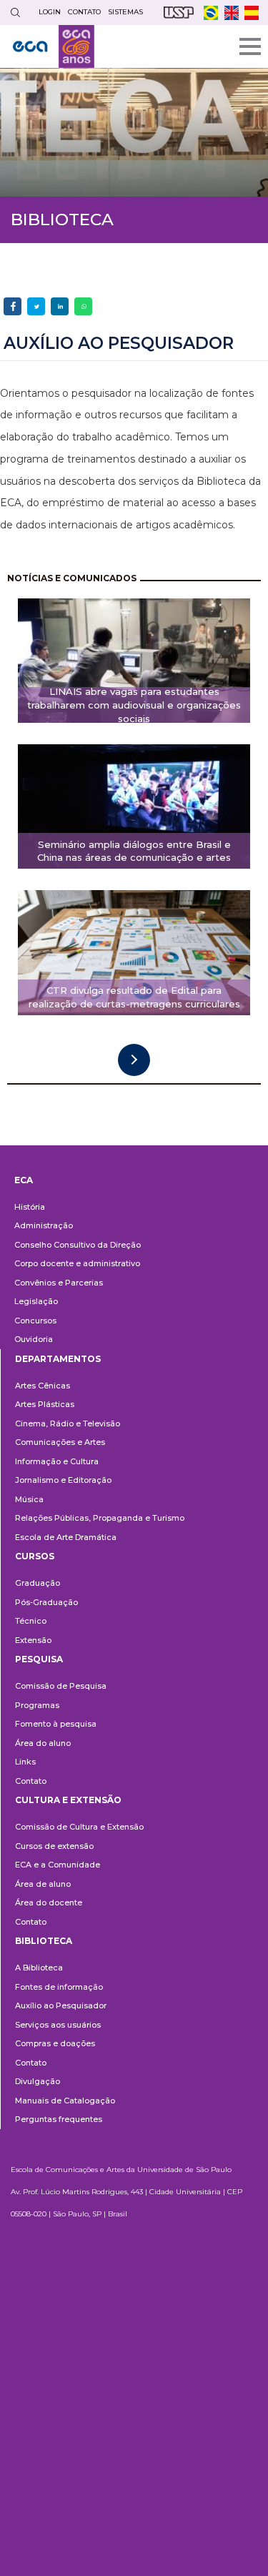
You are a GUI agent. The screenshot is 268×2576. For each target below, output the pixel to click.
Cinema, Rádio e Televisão (68, 1423)
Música (29, 1499)
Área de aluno (43, 1884)
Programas (37, 1705)
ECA (24, 1180)
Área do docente (49, 1903)
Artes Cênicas (43, 1386)
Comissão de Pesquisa (61, 1686)
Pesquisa (39, 1659)
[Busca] (15, 13)
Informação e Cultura (57, 1461)
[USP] (179, 13)
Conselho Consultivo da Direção (78, 1245)
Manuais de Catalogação (65, 2101)
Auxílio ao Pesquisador (61, 2005)
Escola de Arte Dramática (66, 1537)
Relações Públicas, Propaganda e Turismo (100, 1518)
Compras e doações (55, 2043)
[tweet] (36, 306)
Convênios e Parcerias (59, 1283)
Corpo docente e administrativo (77, 1263)
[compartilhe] (13, 306)
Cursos (35, 1556)
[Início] (54, 46)
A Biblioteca (39, 1968)
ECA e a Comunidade (58, 1865)
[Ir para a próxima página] (134, 1060)
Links (25, 1762)
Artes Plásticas (45, 1404)
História (30, 1207)
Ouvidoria (34, 1339)
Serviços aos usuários (58, 2025)
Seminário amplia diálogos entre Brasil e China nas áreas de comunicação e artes (134, 851)
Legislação (36, 1301)
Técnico (31, 1621)
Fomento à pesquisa (56, 1724)
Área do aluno (43, 1743)
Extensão (33, 1640)
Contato (31, 1781)
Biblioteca (44, 1941)
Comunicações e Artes (60, 1442)
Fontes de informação (59, 1987)
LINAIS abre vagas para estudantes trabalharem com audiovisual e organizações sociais (134, 705)
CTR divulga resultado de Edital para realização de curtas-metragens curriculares (134, 997)
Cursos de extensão (54, 1846)
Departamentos (58, 1359)
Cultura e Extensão (68, 1800)
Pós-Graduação (46, 1602)
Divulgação (38, 2081)
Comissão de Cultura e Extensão (79, 1827)
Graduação (38, 1583)
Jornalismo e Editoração (63, 1480)
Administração (44, 1225)
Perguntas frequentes (59, 2119)
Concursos (35, 1321)
